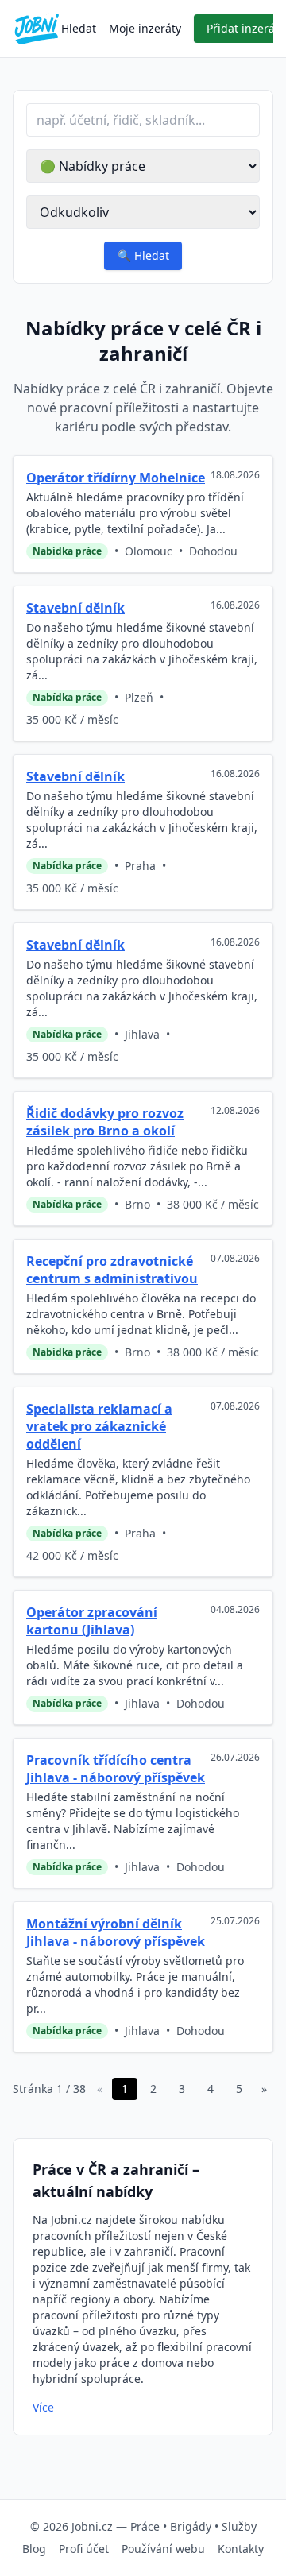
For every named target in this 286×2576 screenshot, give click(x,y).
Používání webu (163, 2549)
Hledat (79, 28)
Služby (239, 2526)
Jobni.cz (92, 2526)
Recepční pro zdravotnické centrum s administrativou (112, 1270)
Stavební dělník (75, 608)
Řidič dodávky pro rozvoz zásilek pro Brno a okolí (105, 1122)
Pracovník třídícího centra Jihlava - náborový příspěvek (116, 1769)
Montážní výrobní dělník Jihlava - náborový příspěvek (116, 1932)
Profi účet (84, 2549)
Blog (34, 2549)
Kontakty (241, 2549)
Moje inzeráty (145, 28)
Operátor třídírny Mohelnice (116, 478)
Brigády (191, 2526)
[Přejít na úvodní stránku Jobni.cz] (37, 29)
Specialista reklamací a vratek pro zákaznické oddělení (99, 1426)
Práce (145, 2526)
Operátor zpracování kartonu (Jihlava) (92, 1621)
